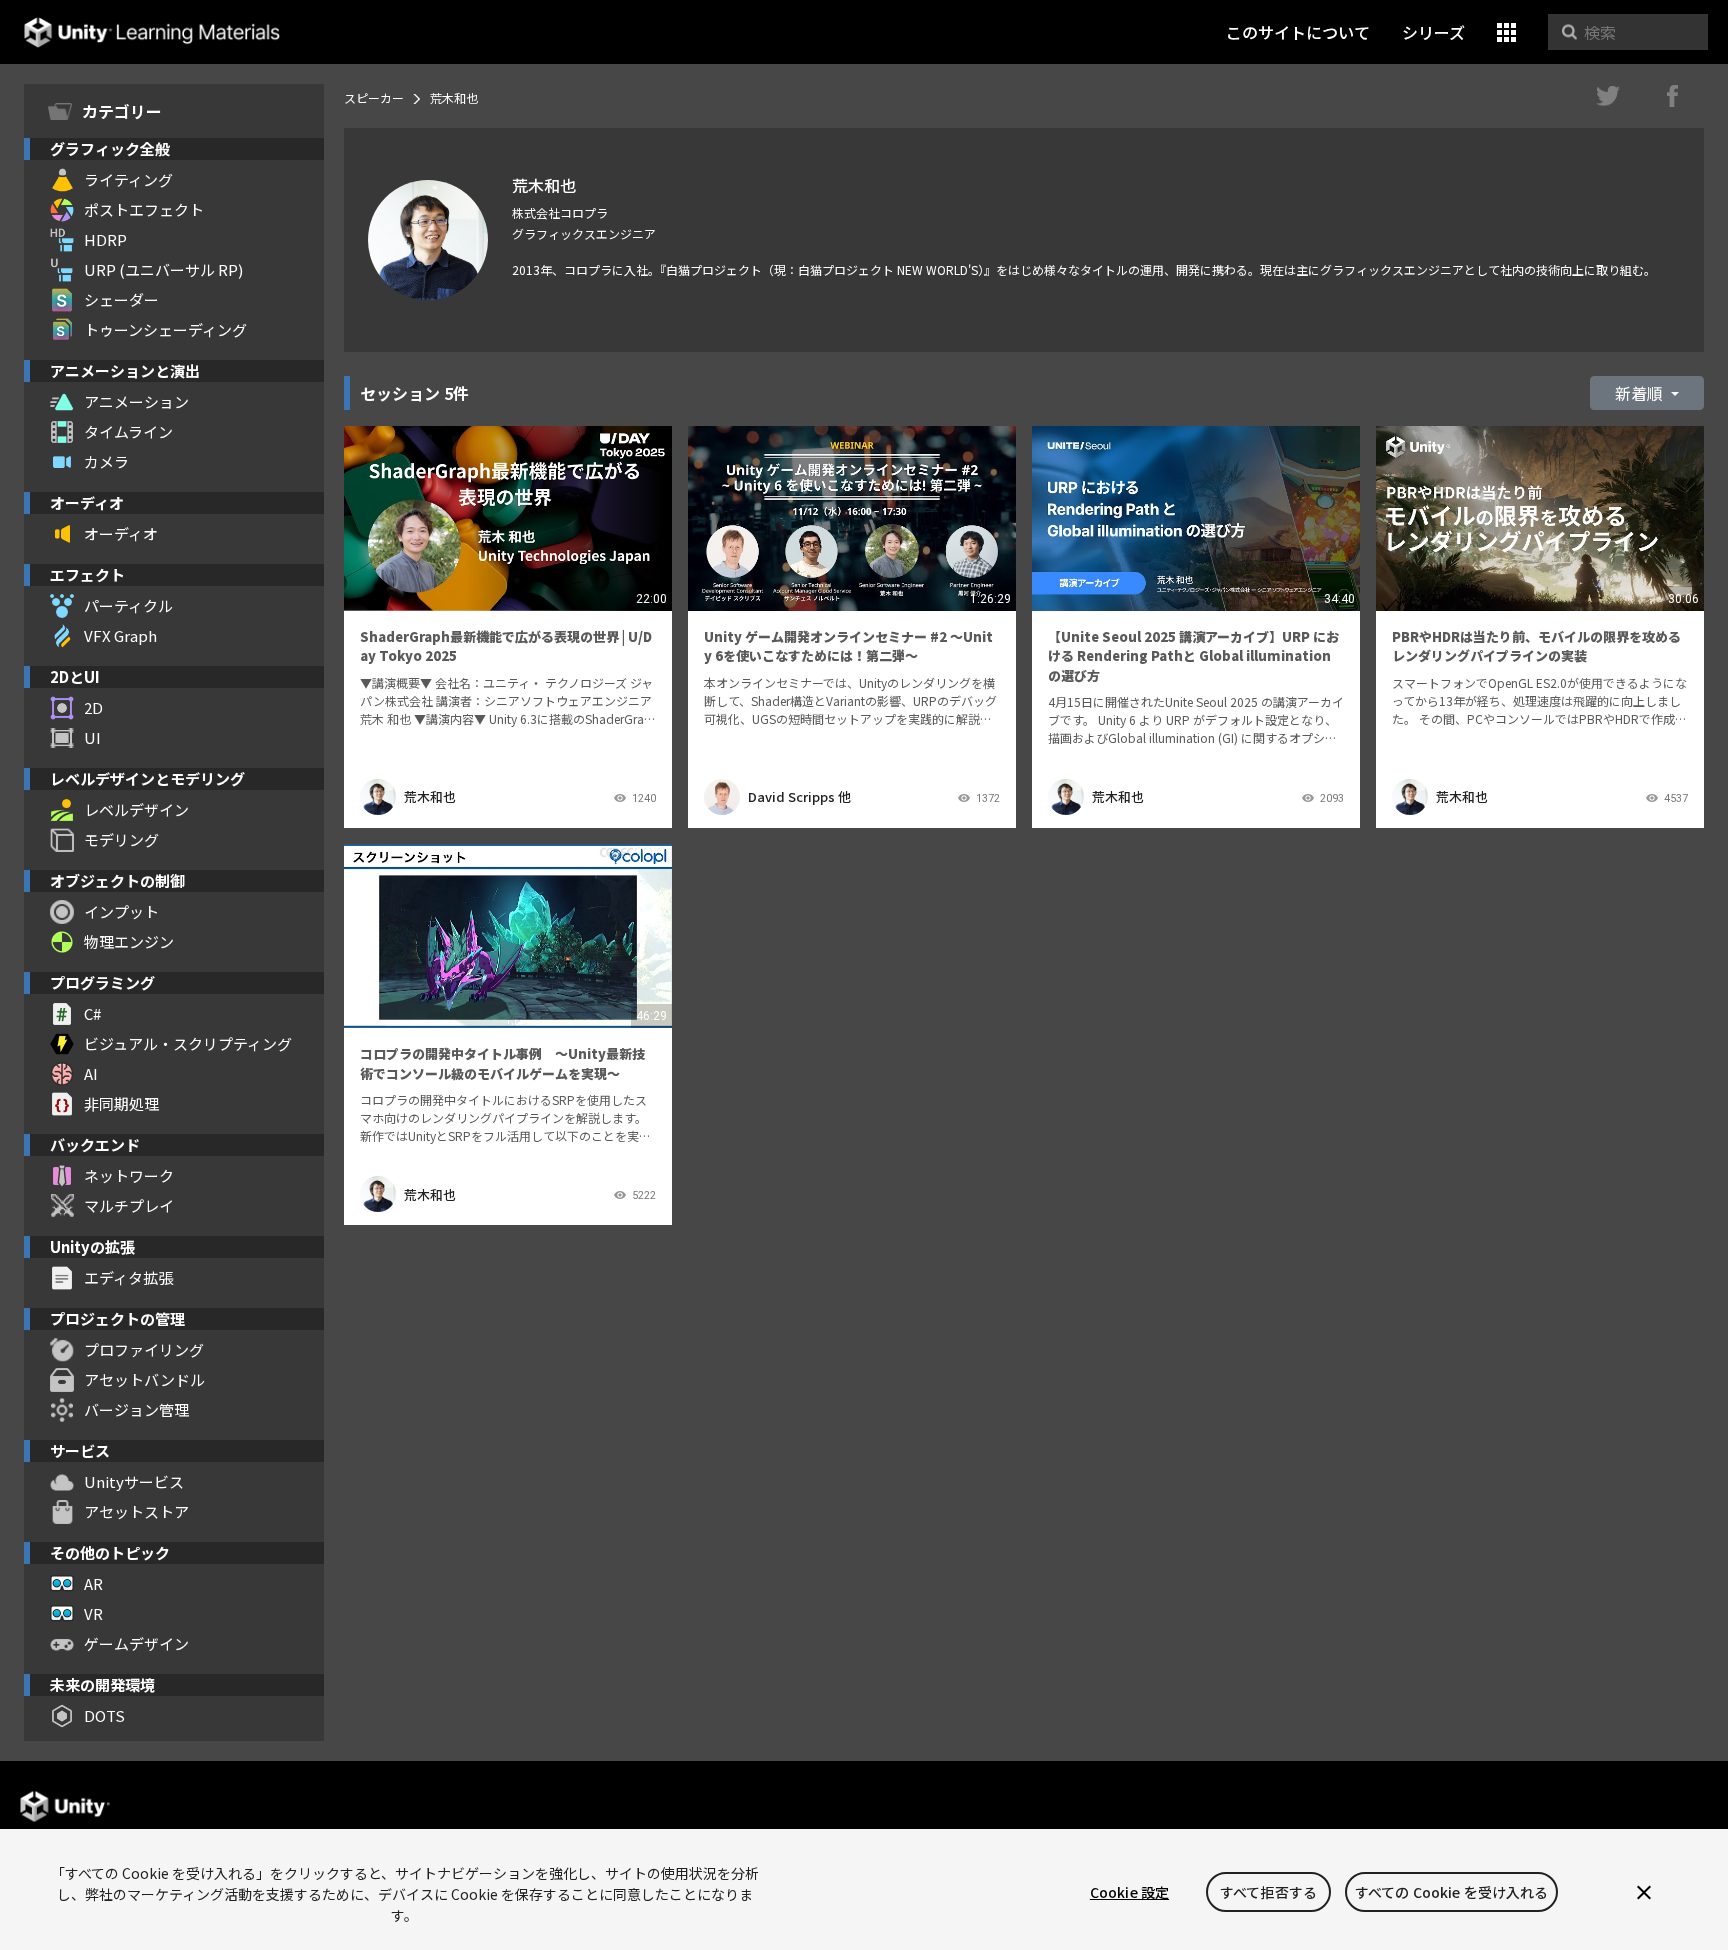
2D (93, 707)
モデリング (121, 839)
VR (93, 1613)
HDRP (105, 239)
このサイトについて (1298, 32)
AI (91, 1073)
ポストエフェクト (144, 209)
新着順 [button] (1641, 393)
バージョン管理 (136, 1409)
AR (93, 1583)
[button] (1506, 32)
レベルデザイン (136, 809)
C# (92, 1013)
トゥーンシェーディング (165, 329)
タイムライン (128, 431)
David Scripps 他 (799, 796)
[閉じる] (1644, 1892)
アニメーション (136, 401)
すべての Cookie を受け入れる (1452, 1892)
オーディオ (121, 533)
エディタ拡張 (128, 1277)
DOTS (104, 1715)
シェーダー (121, 299)
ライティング (128, 179)
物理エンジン (129, 941)
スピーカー (374, 97)
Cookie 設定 (1129, 1892)
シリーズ (1433, 32)
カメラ (106, 461)
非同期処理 (121, 1103)
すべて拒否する (1268, 1892)
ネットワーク (129, 1175)
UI (92, 737)
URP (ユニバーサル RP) (163, 269)
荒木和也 (430, 796)
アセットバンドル (144, 1379)
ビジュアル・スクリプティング (188, 1043)
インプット (121, 911)
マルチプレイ (129, 1205)
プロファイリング (144, 1349)
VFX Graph (120, 635)
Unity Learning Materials (151, 32)
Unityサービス (134, 1481)
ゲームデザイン (136, 1643)
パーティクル (128, 605)
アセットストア (136, 1511)
